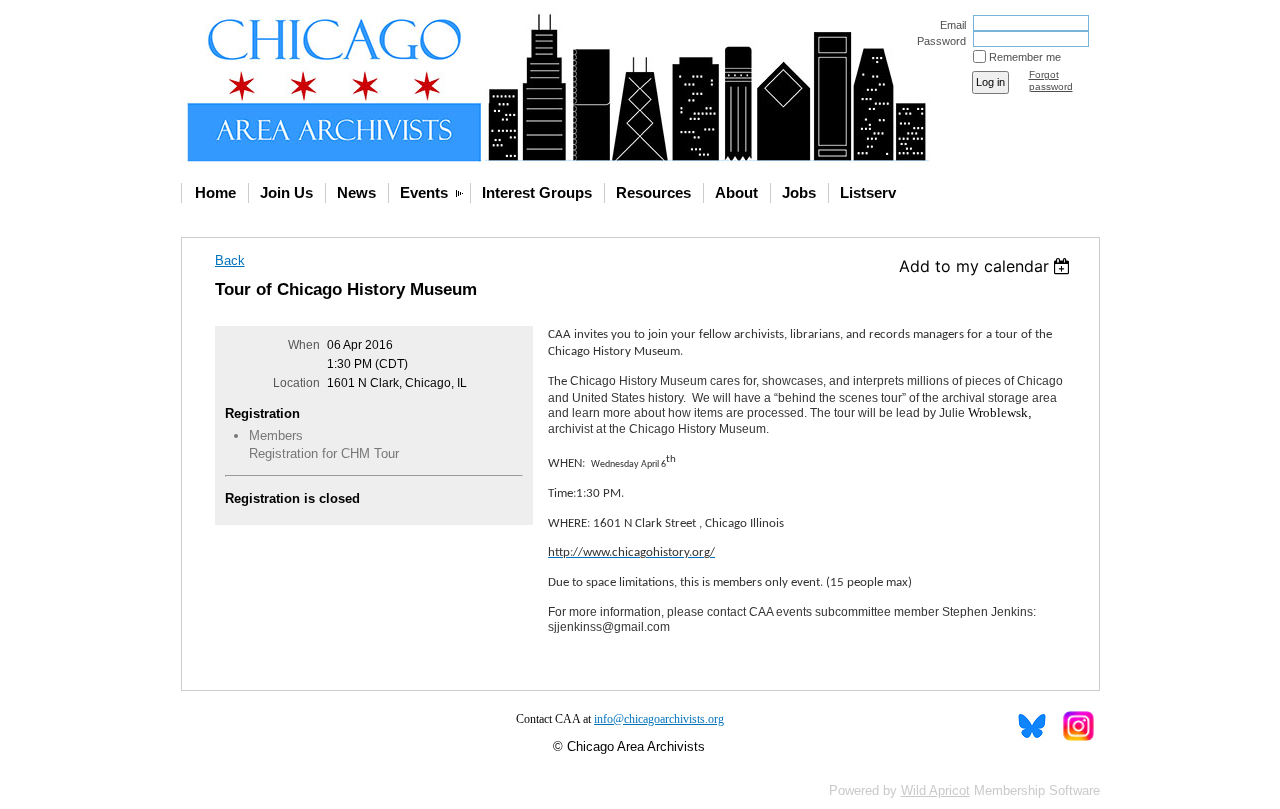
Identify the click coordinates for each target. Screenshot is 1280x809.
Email (949, 25)
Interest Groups (537, 192)
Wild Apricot (935, 790)
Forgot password (1051, 80)
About (736, 192)
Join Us (286, 192)
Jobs (799, 192)
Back (230, 260)
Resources (653, 192)
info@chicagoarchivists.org (659, 719)
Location (296, 383)
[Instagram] (1077, 726)
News (356, 192)
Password (938, 41)
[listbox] (987, 266)
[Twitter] (1032, 726)
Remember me (1025, 57)
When (304, 345)
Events (424, 192)
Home (215, 192)
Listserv (868, 192)
